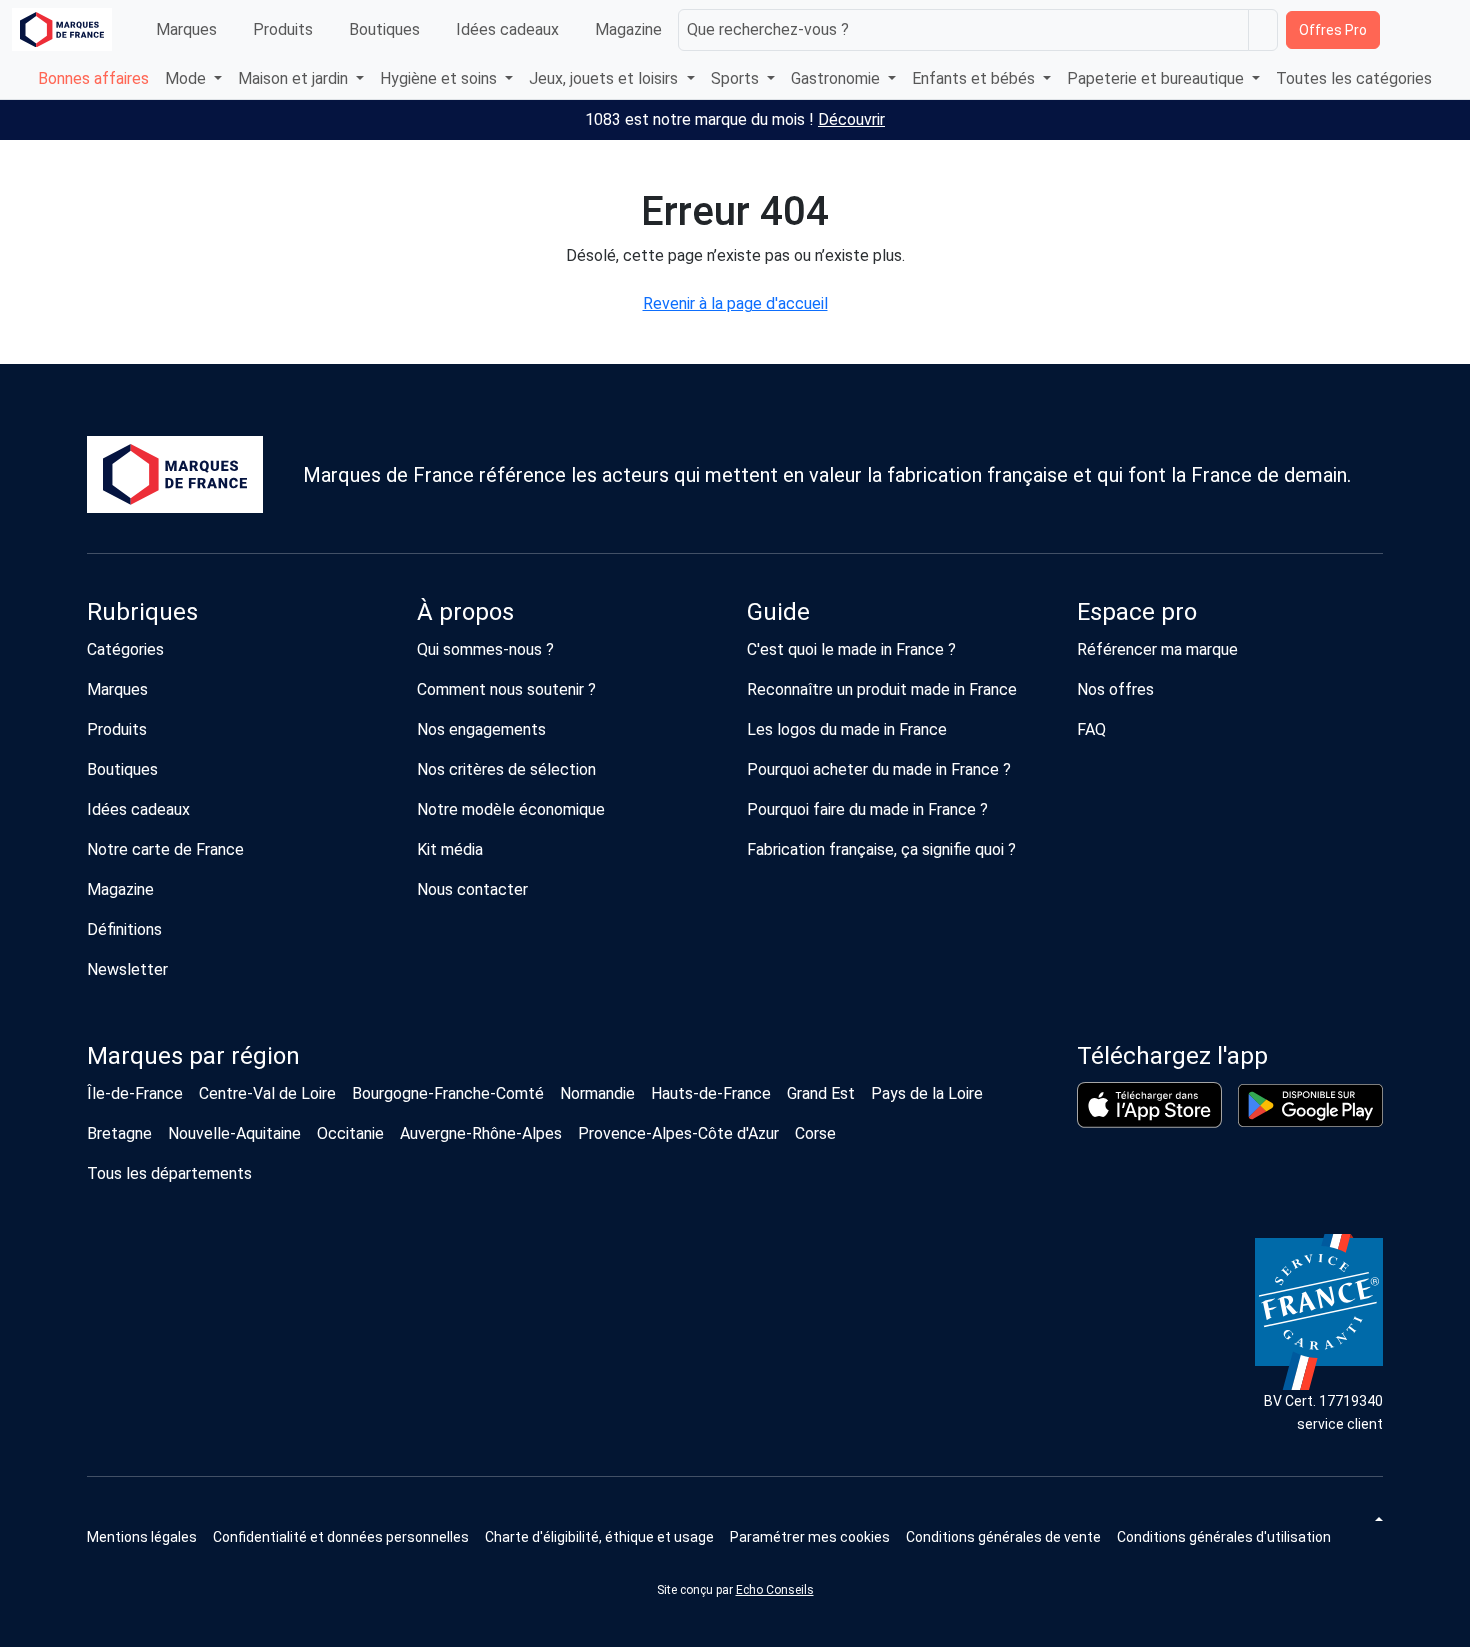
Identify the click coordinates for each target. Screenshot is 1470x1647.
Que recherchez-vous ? (768, 29)
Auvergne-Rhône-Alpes (481, 1133)
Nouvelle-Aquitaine (234, 1133)
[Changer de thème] (1377, 1519)
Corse (815, 1133)
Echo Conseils (775, 1590)
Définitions (124, 929)
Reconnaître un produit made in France (882, 689)
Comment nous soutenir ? (506, 689)
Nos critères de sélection (506, 769)
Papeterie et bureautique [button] (1157, 78)
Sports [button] (737, 78)
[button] (810, 1537)
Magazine (628, 29)
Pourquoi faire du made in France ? (867, 809)
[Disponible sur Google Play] (1310, 1105)
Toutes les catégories (1354, 78)
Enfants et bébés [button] (975, 78)
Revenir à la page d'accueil (735, 303)
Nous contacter (472, 889)
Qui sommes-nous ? (485, 649)
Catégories (125, 649)
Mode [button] (187, 78)
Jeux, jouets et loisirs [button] (605, 78)
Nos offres (1115, 689)
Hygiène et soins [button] (440, 78)
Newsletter (127, 969)
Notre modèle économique (511, 809)
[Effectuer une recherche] (1263, 30)
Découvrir (851, 119)
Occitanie (350, 1133)
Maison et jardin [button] (295, 78)
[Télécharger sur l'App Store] (1149, 1105)
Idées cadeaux (507, 29)
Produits (283, 29)
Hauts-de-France (711, 1093)
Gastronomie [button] (837, 78)
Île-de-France (135, 1093)
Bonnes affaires (93, 78)
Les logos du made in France (847, 729)
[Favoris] (1401, 30)
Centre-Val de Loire (267, 1093)
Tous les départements (169, 1173)
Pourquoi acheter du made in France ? (879, 769)
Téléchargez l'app (1172, 1056)
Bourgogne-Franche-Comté (448, 1093)
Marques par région (193, 1056)
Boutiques (384, 29)
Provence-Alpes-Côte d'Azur (678, 1133)
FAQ (1091, 729)
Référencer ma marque (1157, 649)
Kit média (450, 849)
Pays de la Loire (927, 1093)
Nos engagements (481, 729)
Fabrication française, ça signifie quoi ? (881, 849)
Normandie (597, 1093)
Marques (186, 29)
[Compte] (1440, 30)
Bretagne (119, 1133)
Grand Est (821, 1093)
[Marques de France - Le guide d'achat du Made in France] (62, 29)
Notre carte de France (165, 849)
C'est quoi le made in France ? (851, 649)
